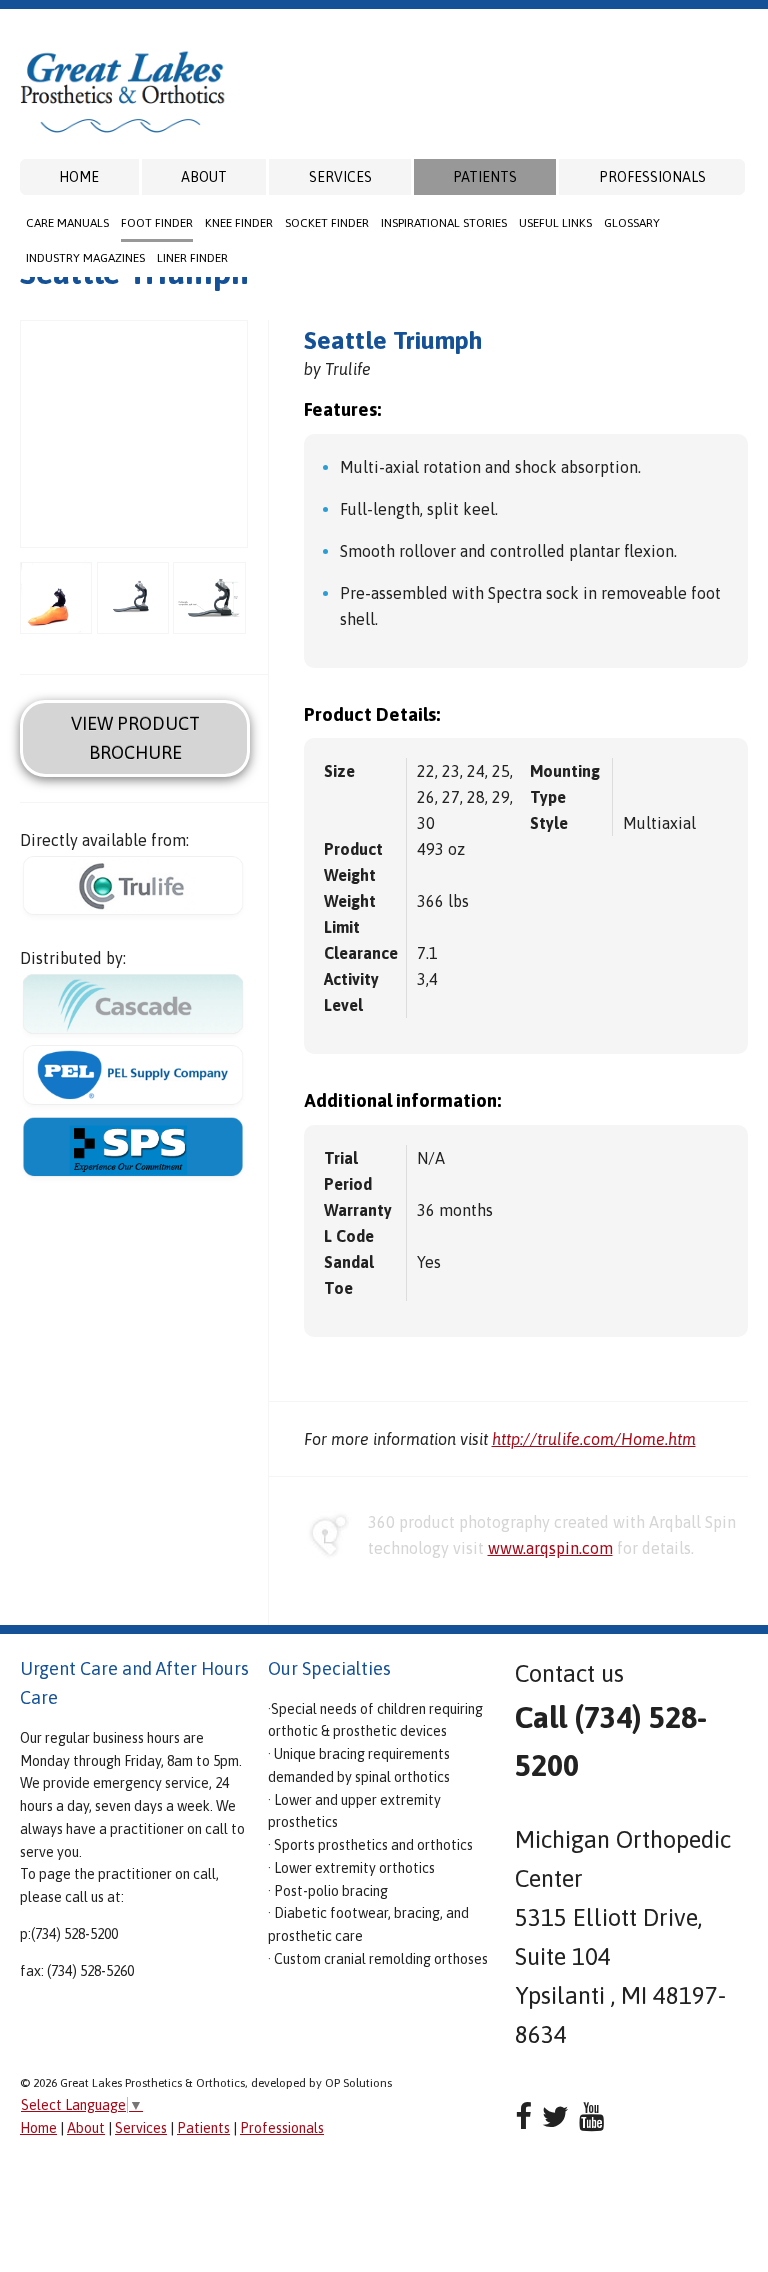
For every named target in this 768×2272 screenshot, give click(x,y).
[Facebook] (523, 2116)
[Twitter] (555, 2116)
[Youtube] (591, 2116)
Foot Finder (157, 223)
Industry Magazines (85, 258)
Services (340, 177)
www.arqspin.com (550, 1548)
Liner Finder (192, 258)
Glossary (632, 223)
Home (79, 177)
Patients (485, 177)
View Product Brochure (135, 738)
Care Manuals (67, 223)
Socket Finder (327, 223)
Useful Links (555, 223)
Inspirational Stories (444, 223)
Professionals (652, 177)
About (204, 177)
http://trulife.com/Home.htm (594, 1439)
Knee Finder (239, 223)
